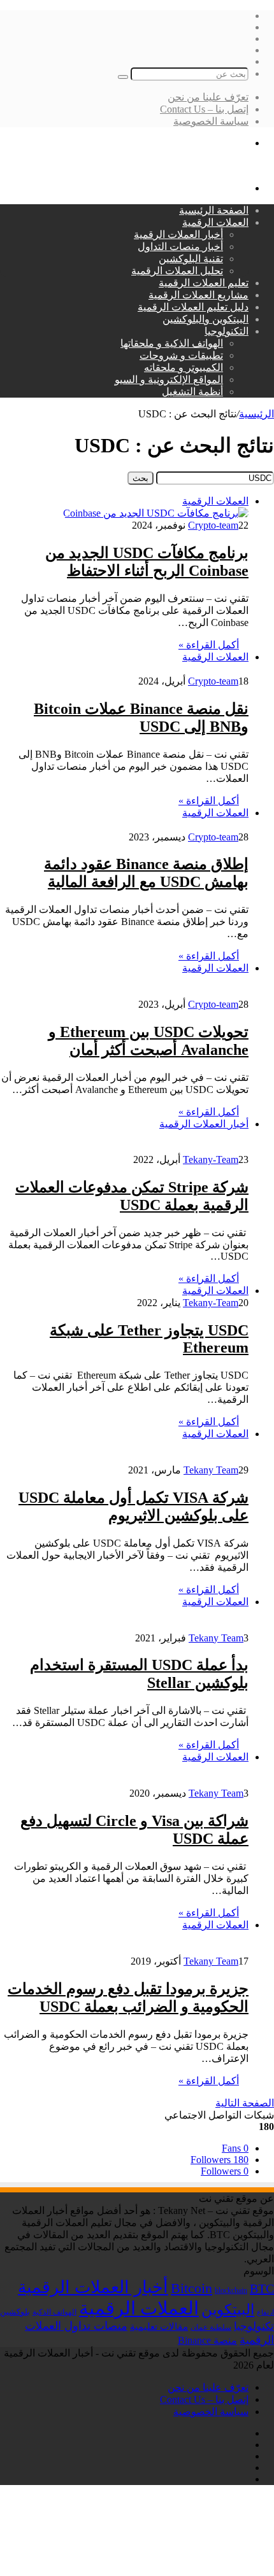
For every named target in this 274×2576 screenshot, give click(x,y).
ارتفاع (265, 2312)
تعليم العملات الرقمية (204, 283)
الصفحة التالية (245, 2103)
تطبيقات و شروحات (181, 355)
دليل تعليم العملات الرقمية (193, 307)
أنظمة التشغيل (192, 392)
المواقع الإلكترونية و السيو (169, 379)
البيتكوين (228, 2309)
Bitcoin (191, 2288)
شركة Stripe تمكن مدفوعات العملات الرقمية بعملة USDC (132, 1196)
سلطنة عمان (211, 2328)
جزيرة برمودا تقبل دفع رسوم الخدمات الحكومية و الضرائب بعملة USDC (128, 1998)
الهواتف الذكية (54, 2312)
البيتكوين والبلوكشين (205, 319)
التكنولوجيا (227, 331)
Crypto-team (213, 525)
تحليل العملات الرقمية (177, 271)
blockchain (231, 2290)
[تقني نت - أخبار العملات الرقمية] (203, 166)
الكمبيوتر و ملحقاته (184, 367)
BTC (262, 2288)
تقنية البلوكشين (191, 259)
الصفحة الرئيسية (214, 210)
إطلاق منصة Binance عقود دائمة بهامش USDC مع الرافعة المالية (146, 873)
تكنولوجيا (254, 2326)
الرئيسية (256, 414)
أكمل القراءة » (209, 645)
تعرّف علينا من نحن (208, 97)
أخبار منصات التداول (180, 247)
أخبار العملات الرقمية (178, 234)
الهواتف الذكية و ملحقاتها (172, 343)
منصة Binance (207, 2340)
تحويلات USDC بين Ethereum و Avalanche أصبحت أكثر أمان (148, 1041)
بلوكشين (15, 2312)
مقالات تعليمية (159, 2327)
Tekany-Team (211, 1159)
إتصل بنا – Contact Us (204, 109)
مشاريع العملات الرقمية (198, 295)
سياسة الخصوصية (211, 121)
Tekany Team (211, 1470)
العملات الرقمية (215, 222)
